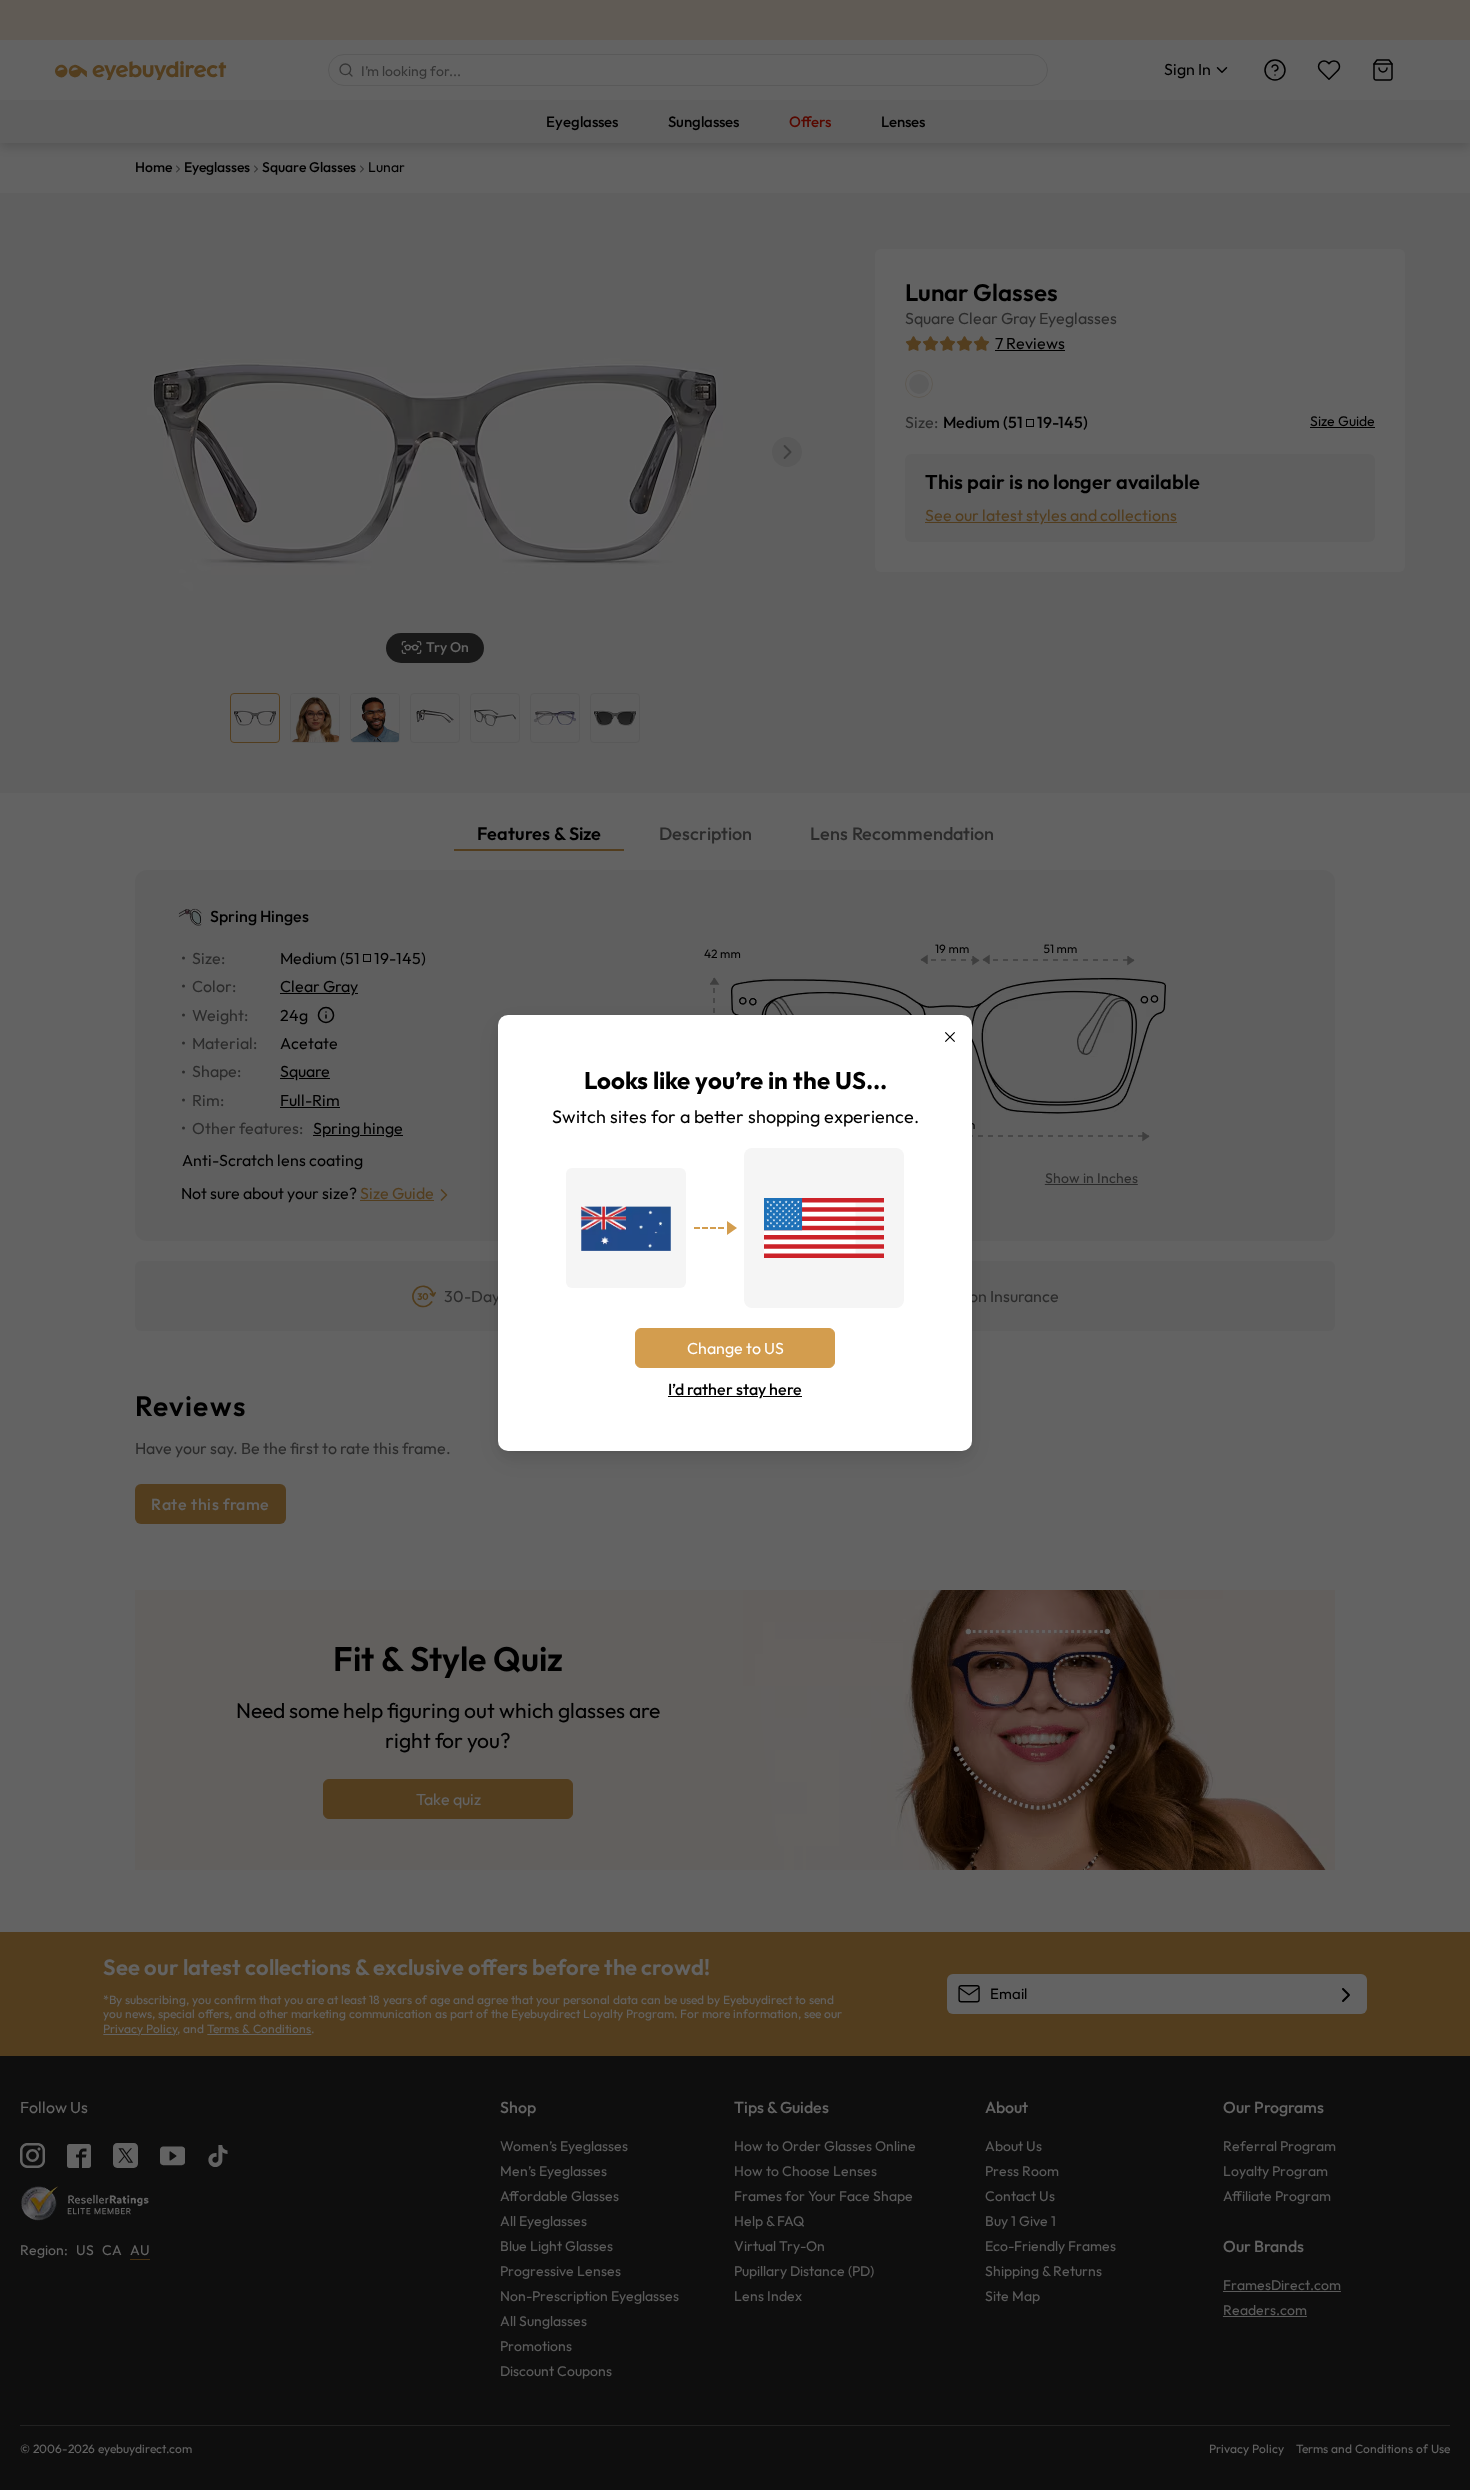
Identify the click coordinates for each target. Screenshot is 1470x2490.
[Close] (950, 1037)
